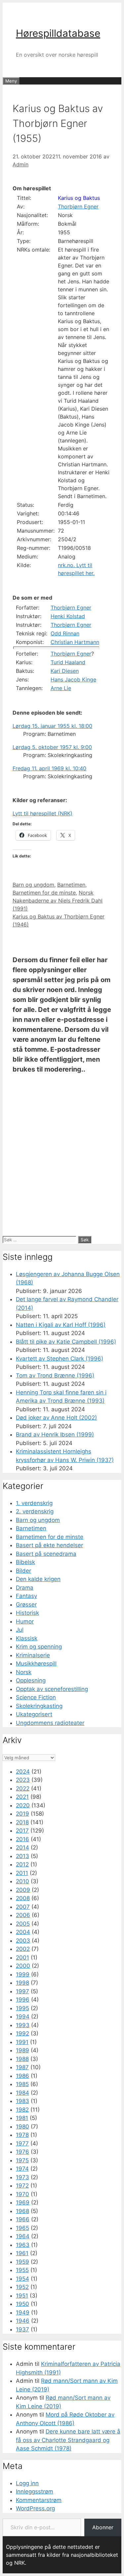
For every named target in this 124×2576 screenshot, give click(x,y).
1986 (22, 2076)
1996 (23, 2000)
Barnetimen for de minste (44, 893)
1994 (23, 2017)
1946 (23, 2321)
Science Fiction (36, 1697)
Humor (25, 1621)
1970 (22, 2194)
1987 (22, 2067)
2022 (23, 1788)
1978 (22, 2135)
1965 (22, 2228)
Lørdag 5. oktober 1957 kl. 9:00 (52, 747)
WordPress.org (35, 2508)
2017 (22, 1831)
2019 (22, 1814)
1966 (23, 2219)
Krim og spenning (39, 1647)
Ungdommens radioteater (50, 1723)
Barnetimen (71, 885)
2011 (22, 1873)
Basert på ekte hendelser (49, 1545)
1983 (22, 2101)
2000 (23, 1966)
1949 (23, 2313)
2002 (23, 1949)
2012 (22, 1864)
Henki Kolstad (68, 616)
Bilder (23, 1571)
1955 (22, 2270)
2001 (22, 1958)
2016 (22, 1839)
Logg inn (27, 2483)
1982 (22, 2110)
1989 (22, 2050)
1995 (22, 2008)
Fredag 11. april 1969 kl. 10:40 (49, 768)
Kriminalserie (33, 1655)
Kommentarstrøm (39, 2500)
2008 (23, 1898)
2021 (22, 1797)
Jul (20, 1630)
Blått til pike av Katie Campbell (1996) (66, 1342)
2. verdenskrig (35, 1511)
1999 (23, 1974)
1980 (22, 2127)
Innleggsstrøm (35, 2491)
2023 (23, 1780)
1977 (22, 2143)
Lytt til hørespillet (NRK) (42, 813)
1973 (22, 2177)
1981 (22, 2118)
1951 (22, 2296)
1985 (22, 2084)
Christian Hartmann (75, 642)
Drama (25, 1588)
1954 (22, 2279)
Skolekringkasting (39, 1706)
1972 (22, 2186)
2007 (23, 1907)
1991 (22, 2042)
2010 (22, 1881)
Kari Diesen (65, 671)
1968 (22, 2211)
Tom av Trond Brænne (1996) (55, 1376)
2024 (23, 1772)
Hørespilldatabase (58, 33)
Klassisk (27, 1638)
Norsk (86, 893)
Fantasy (26, 1596)
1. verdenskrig (34, 1503)
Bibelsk (25, 1562)
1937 (22, 2329)
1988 (22, 2059)
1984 (22, 2093)
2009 (23, 1890)
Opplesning (31, 1680)
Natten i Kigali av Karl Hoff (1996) (61, 1325)
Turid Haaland (68, 662)
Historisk (27, 1613)
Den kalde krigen (38, 1579)
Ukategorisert (34, 1714)
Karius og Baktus (79, 198)
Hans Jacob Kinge (73, 679)
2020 (23, 1805)
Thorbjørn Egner (78, 206)
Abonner (103, 2527)
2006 (23, 1915)
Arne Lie (61, 688)
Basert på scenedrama (46, 1554)
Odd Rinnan (65, 633)
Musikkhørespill (36, 1664)
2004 (23, 1932)
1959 (22, 2262)
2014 (22, 1847)
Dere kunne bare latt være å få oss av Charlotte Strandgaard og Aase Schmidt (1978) (68, 2440)
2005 (23, 1924)
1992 (22, 2033)
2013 (22, 1856)
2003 (23, 1941)
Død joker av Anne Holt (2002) (56, 1418)
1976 (22, 2152)
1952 (22, 2287)
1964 (23, 2236)
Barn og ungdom (33, 885)
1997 (22, 1991)
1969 (23, 2202)
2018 (22, 1822)
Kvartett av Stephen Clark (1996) (60, 1359)
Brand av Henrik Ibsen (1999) (55, 1434)
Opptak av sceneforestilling (52, 1689)
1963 (23, 2245)
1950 (22, 2304)
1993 (23, 2025)
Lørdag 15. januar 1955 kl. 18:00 (52, 726)
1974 (22, 2169)
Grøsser (26, 1605)
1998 (22, 1983)
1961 (22, 2253)
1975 (22, 2160)
